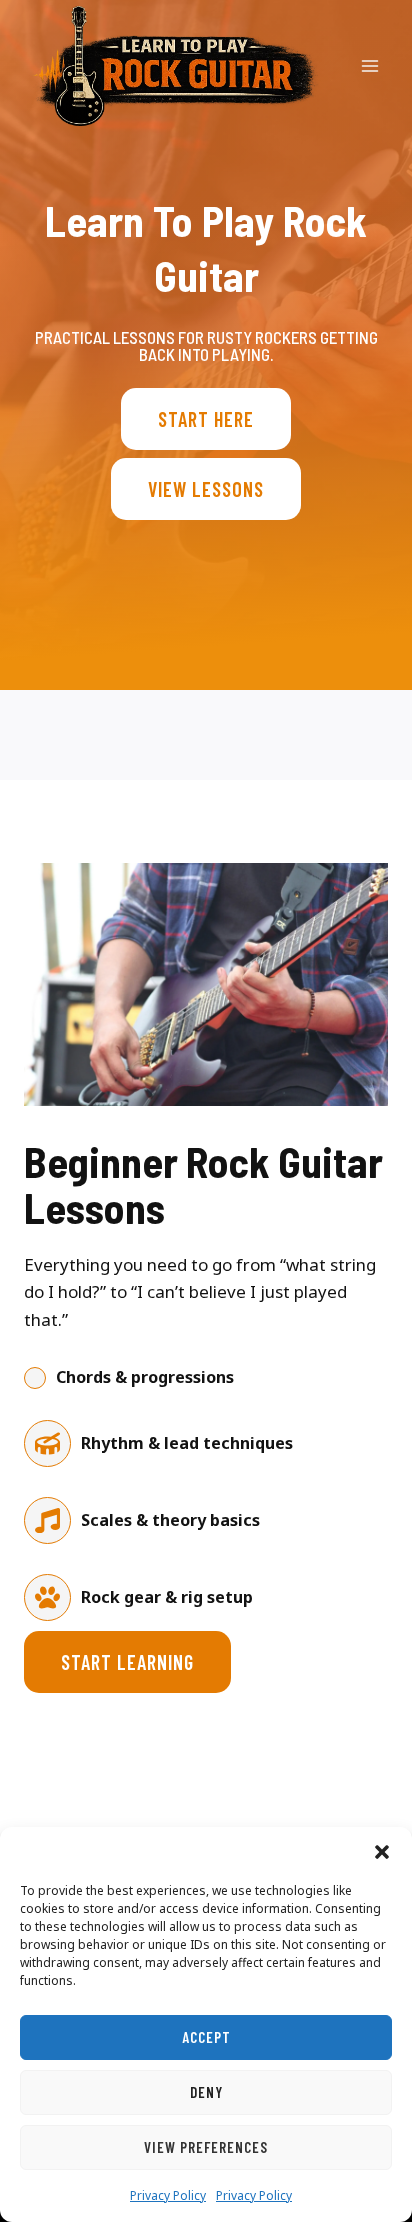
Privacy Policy (168, 2195)
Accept (206, 2037)
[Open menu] (369, 65)
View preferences (206, 2147)
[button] (382, 1852)
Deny (206, 2092)
